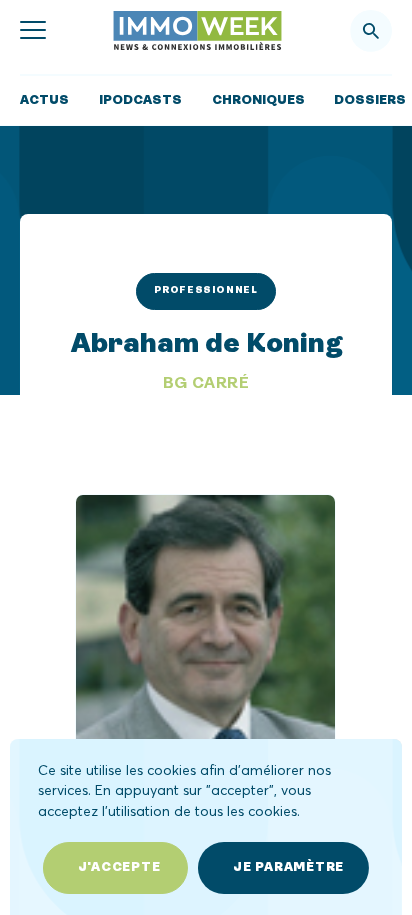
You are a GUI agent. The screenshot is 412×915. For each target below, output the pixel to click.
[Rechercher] (371, 31)
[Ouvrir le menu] (33, 31)
